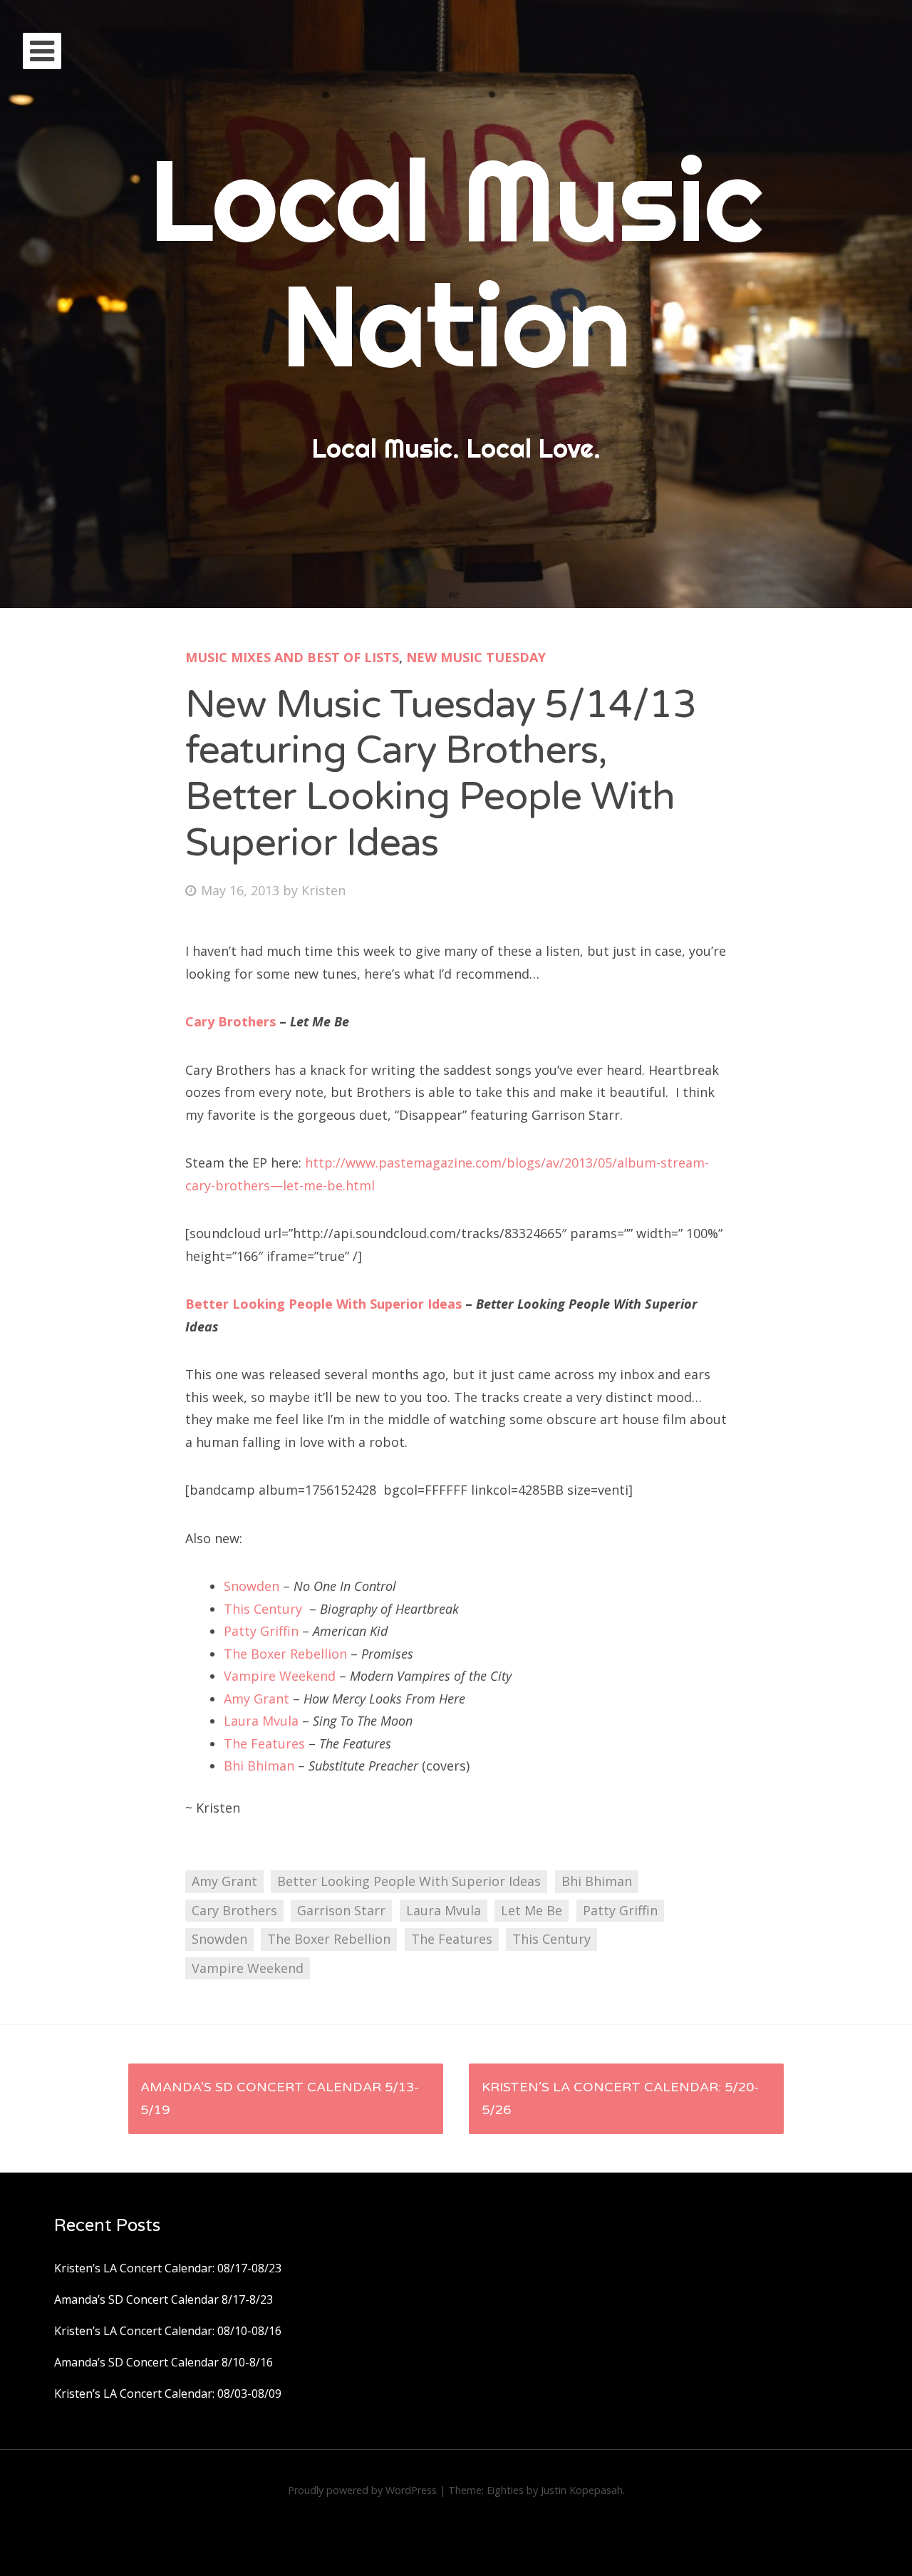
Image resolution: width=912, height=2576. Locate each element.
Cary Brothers (230, 1021)
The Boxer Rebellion (285, 1654)
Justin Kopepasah (582, 2490)
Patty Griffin (261, 1631)
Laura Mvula (261, 1721)
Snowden (252, 1586)
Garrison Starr (341, 1910)
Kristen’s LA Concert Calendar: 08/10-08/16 (168, 2331)
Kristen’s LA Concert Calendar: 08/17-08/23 (168, 2268)
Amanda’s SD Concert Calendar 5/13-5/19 (280, 2098)
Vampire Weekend (280, 1676)
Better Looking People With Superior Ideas (323, 1304)
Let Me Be (532, 1910)
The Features (264, 1743)
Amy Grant (256, 1699)
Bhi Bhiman (259, 1766)
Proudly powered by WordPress (362, 2490)
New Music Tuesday (476, 657)
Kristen (323, 890)
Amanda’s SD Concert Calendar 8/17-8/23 (164, 2299)
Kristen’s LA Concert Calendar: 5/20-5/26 (620, 2098)
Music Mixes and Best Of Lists (292, 657)
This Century (263, 1609)
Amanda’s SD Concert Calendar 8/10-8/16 (164, 2362)
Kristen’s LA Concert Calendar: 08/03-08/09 (168, 2394)
